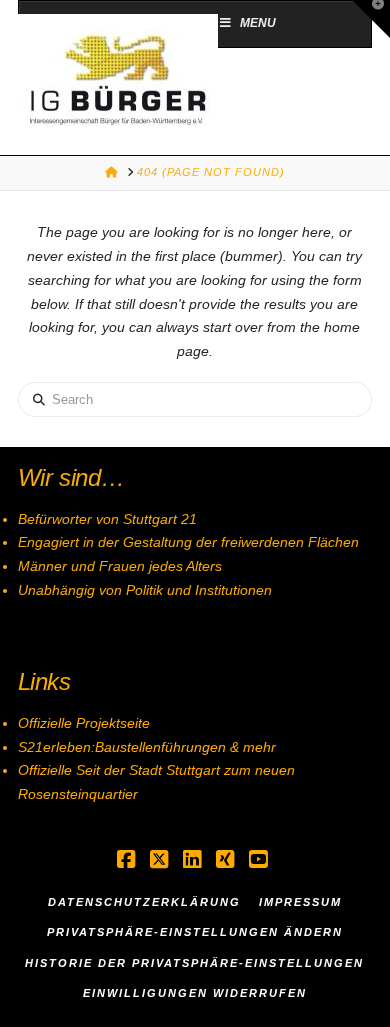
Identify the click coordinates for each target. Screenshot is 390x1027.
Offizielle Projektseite (84, 723)
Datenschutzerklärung (144, 902)
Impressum (300, 902)
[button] (371, 19)
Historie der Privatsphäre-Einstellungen (194, 963)
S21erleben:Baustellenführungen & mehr (147, 747)
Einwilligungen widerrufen (195, 993)
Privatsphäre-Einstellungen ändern (195, 932)
